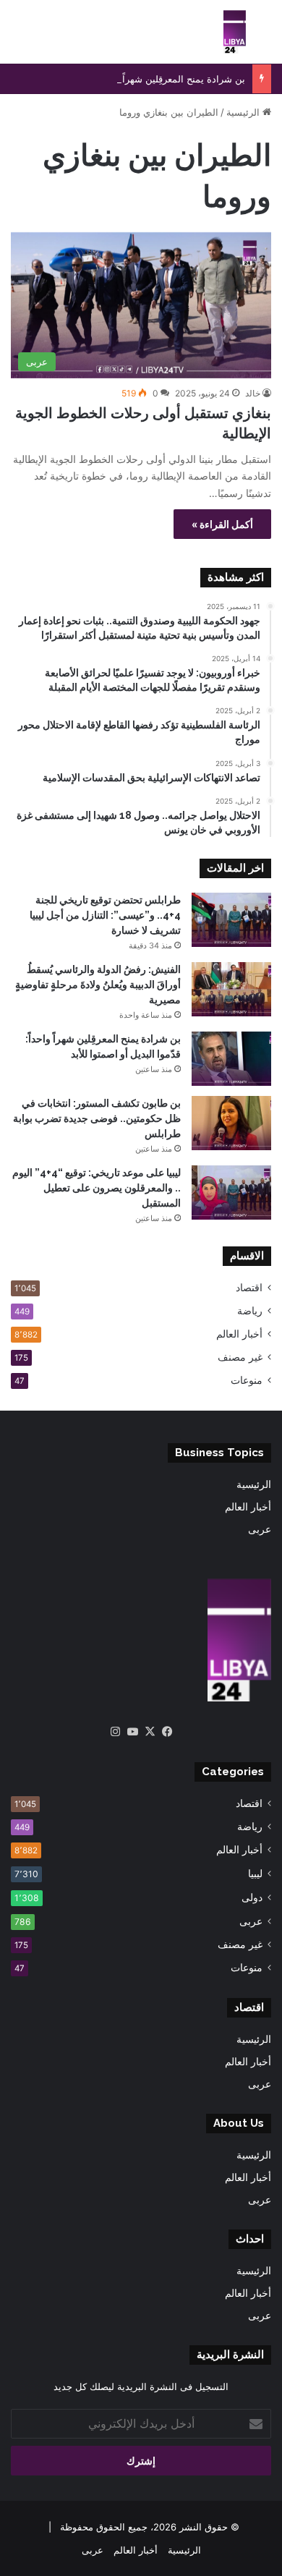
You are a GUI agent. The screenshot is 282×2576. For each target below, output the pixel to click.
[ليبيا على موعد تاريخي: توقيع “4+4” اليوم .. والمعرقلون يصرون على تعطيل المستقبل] (231, 1193)
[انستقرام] (115, 1732)
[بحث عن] (264, 37)
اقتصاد (249, 1288)
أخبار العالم (239, 1334)
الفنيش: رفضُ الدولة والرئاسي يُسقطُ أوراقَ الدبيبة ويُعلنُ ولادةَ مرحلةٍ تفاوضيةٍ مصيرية (98, 985)
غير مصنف (240, 1357)
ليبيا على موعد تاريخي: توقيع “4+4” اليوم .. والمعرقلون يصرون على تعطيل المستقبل (97, 1188)
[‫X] (150, 1732)
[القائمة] (18, 37)
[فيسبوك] (167, 1732)
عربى (260, 1529)
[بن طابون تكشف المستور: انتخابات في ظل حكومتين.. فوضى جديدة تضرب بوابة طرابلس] (231, 1123)
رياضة (250, 1311)
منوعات (247, 1380)
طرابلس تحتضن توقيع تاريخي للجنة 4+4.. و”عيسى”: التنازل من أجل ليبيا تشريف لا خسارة (105, 915)
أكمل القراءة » (222, 524)
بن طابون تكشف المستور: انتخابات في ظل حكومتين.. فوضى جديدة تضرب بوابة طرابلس (97, 1118)
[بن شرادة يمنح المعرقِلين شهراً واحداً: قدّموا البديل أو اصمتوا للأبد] (231, 1059)
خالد (253, 393)
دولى (252, 1897)
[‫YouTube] (132, 1732)
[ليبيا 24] (235, 32)
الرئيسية (244, 112)
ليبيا (255, 1873)
